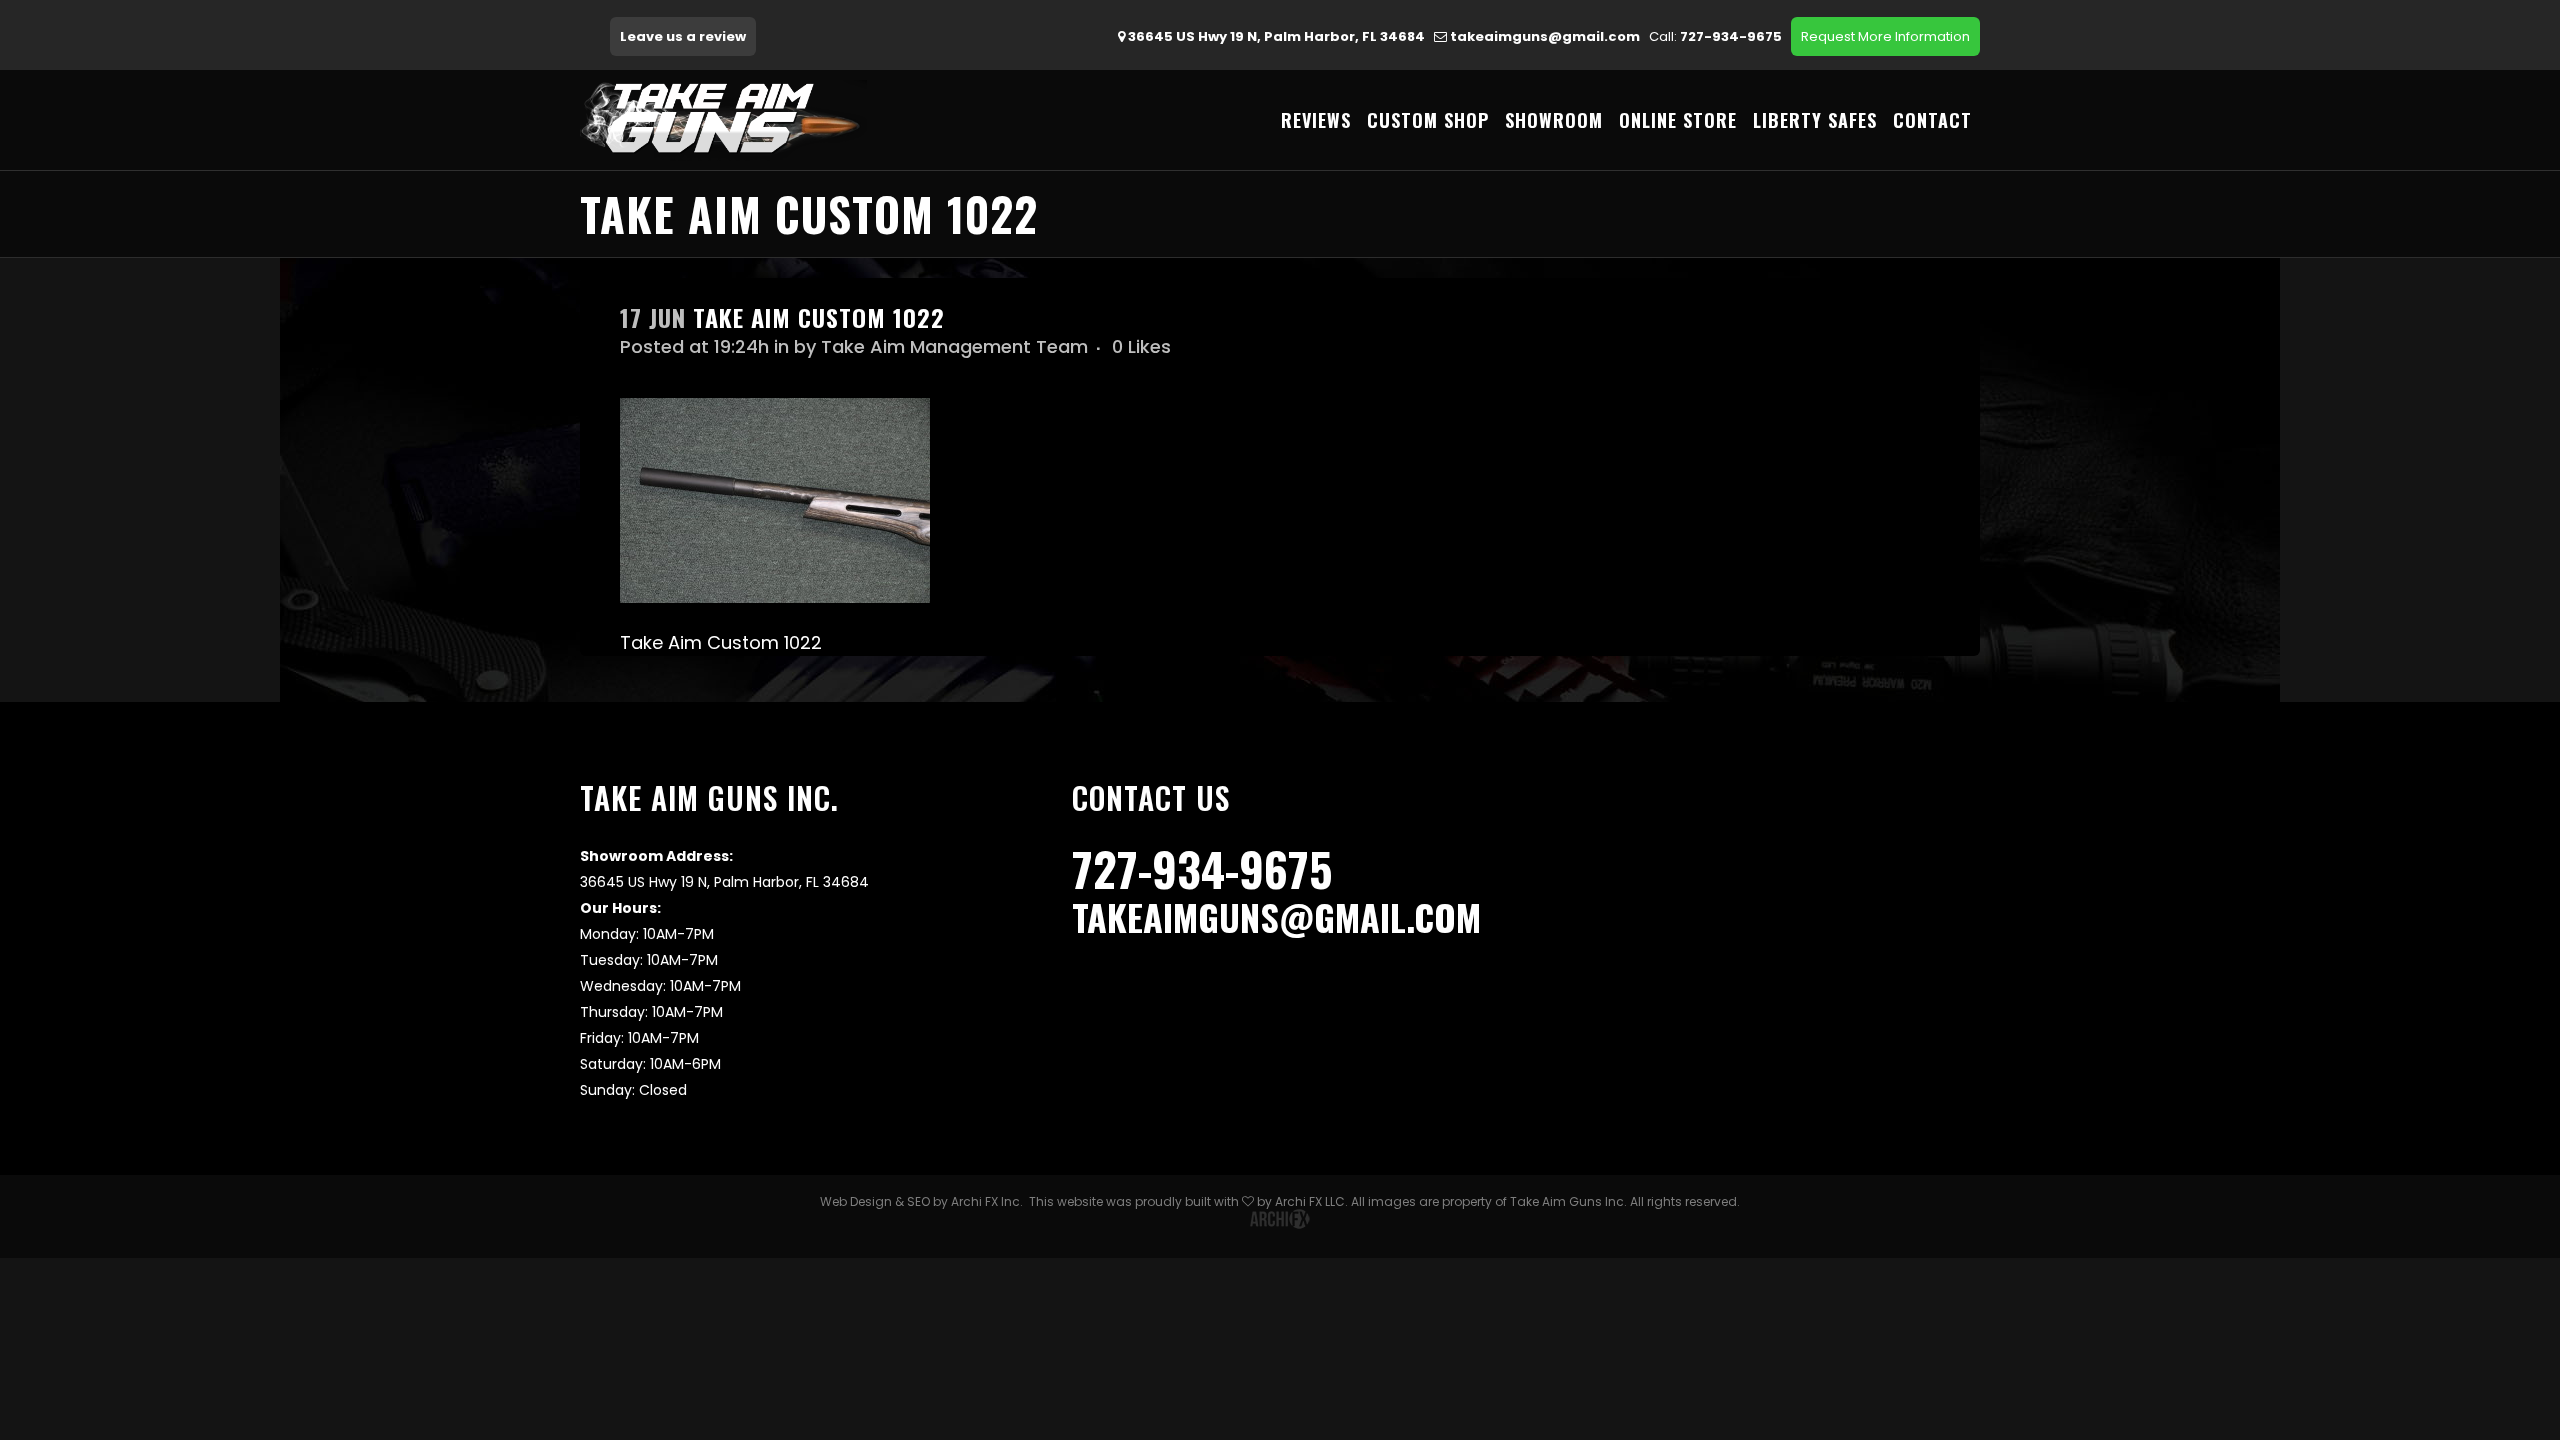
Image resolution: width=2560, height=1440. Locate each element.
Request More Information (1885, 36)
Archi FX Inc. (987, 1201)
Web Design (856, 1201)
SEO (918, 1201)
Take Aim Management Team (954, 346)
